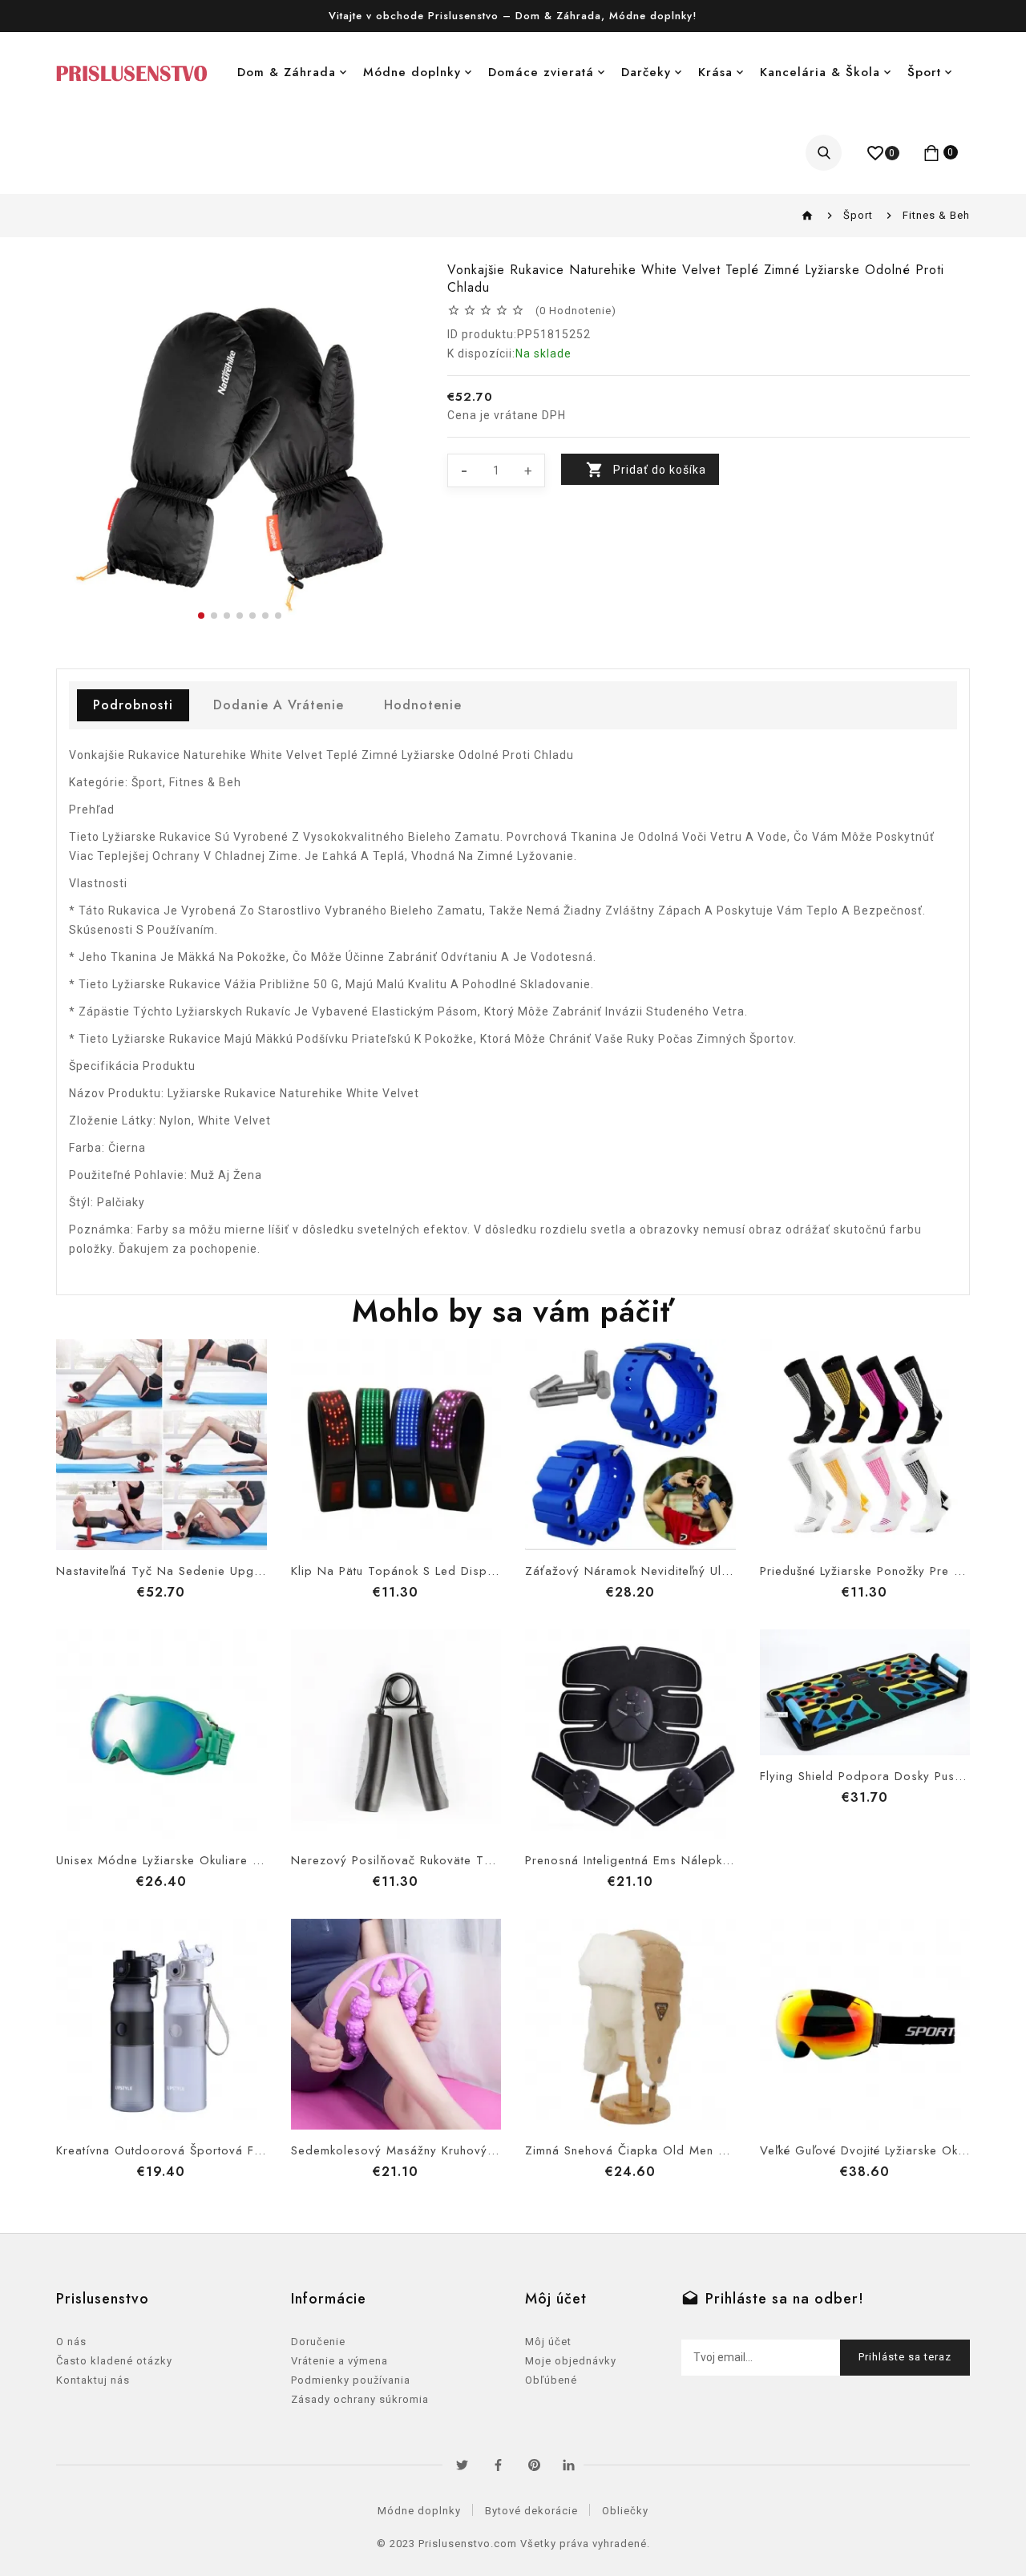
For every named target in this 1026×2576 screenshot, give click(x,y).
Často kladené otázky (114, 2361)
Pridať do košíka (660, 470)
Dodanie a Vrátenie (279, 705)
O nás (71, 2342)
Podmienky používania (351, 2380)
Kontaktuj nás (93, 2380)
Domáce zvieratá (541, 72)
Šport (924, 72)
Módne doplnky (412, 72)
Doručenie (318, 2342)
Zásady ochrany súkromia (360, 2399)
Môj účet (548, 2342)
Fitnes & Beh (936, 215)
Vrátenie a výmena (339, 2361)
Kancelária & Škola (820, 72)
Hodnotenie (423, 705)
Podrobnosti (133, 705)
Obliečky (625, 2511)
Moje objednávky (571, 2361)
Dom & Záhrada (287, 72)
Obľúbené (551, 2380)
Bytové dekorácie (531, 2511)
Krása (715, 72)
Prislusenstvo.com (468, 2544)
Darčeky (646, 72)
